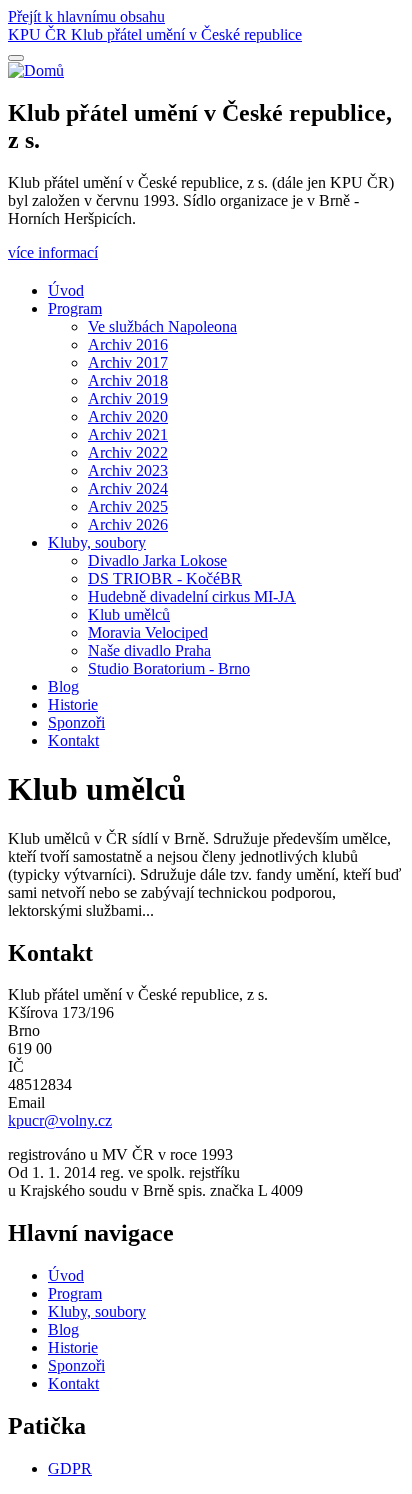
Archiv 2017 (128, 362)
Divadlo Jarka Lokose (157, 560)
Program (75, 308)
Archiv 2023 (128, 470)
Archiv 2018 (128, 380)
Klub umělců (129, 614)
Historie (73, 704)
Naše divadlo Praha (149, 650)
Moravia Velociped (148, 632)
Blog (63, 686)
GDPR (70, 1468)
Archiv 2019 (128, 398)
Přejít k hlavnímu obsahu (86, 16)
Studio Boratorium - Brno (169, 668)
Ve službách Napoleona (162, 326)
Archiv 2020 (128, 416)
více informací (53, 252)
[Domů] (36, 70)
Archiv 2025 (128, 506)
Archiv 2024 (128, 488)
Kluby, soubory (97, 542)
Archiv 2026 (128, 524)
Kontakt (73, 740)
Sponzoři (76, 722)
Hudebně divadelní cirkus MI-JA (192, 596)
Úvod (66, 290)
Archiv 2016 (128, 344)
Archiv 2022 (128, 452)
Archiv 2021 (128, 434)
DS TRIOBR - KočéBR (165, 578)
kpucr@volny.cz (60, 1120)
